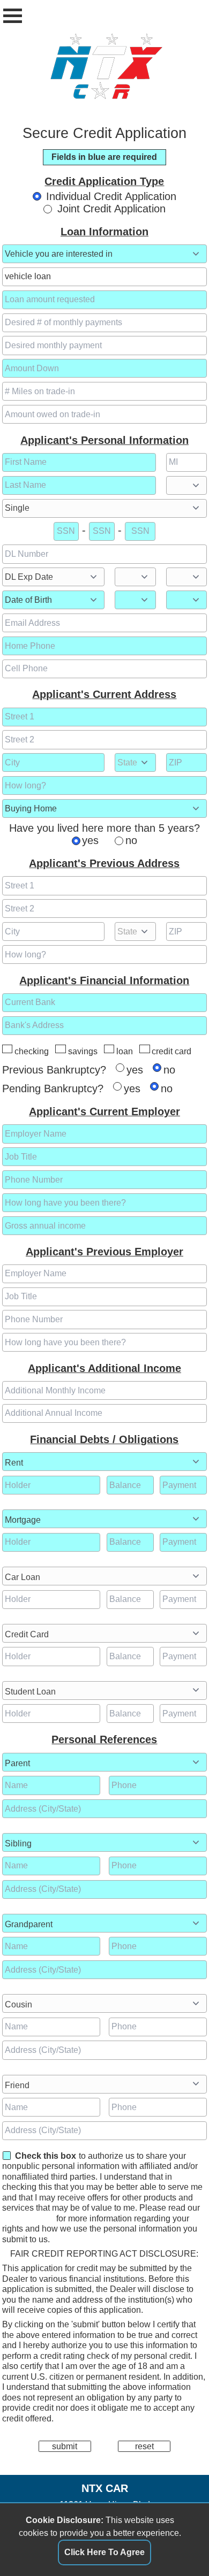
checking (32, 1051)
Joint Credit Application (111, 209)
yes (90, 840)
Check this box (46, 2156)
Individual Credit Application (111, 196)
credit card (171, 1051)
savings (83, 1051)
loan (125, 1051)
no (131, 840)
